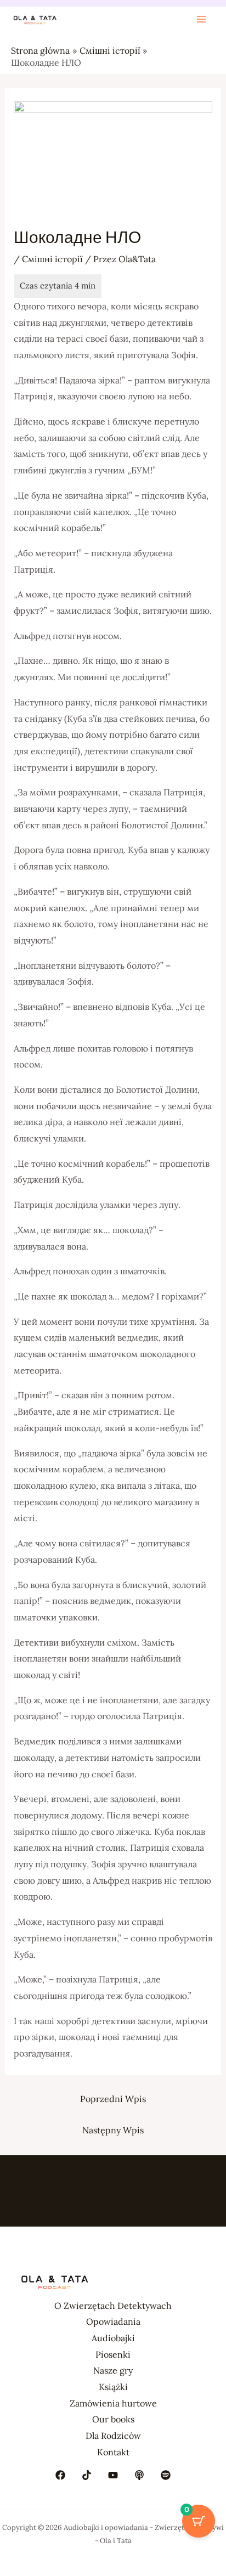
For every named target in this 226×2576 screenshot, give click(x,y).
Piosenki (113, 2354)
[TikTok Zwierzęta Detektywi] (87, 2475)
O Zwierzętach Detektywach (113, 2306)
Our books (113, 2419)
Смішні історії (52, 259)
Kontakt (113, 2452)
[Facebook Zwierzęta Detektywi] (60, 2475)
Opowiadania (113, 2321)
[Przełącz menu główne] (201, 19)
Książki (113, 2387)
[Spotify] (166, 2475)
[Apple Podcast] (139, 2475)
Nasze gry (113, 2370)
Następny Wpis (113, 2130)
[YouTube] (113, 2475)
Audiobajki (113, 2338)
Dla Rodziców (113, 2436)
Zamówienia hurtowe (113, 2403)
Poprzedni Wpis (113, 2099)
